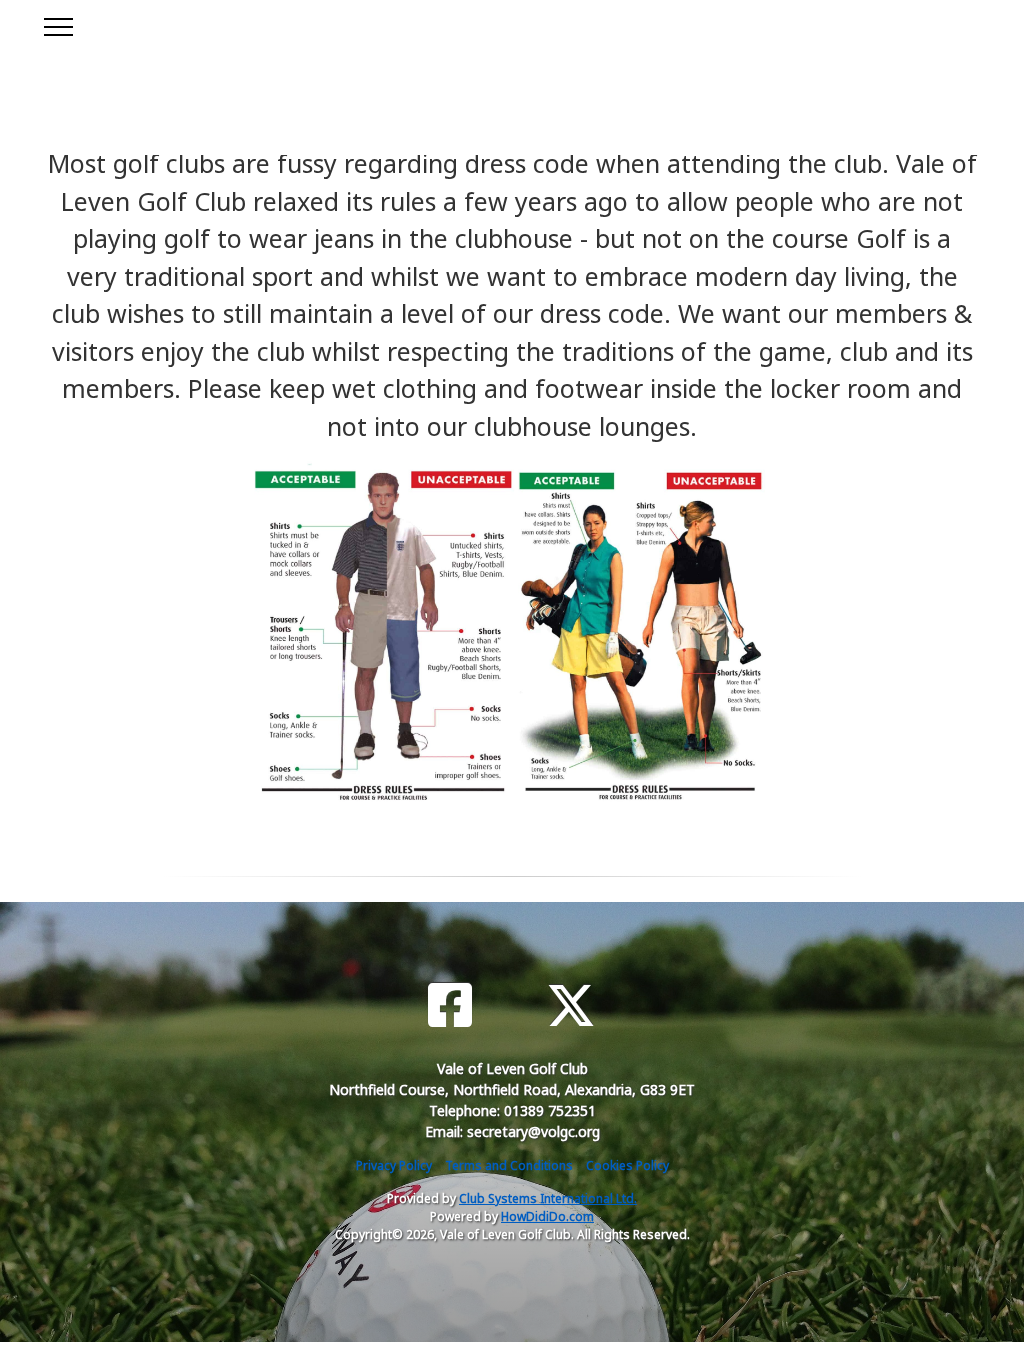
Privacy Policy (394, 1165)
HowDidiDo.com (547, 1216)
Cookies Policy (627, 1165)
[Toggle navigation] (57, 24)
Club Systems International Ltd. (548, 1198)
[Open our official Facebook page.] (450, 1005)
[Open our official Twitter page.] (571, 1005)
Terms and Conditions (509, 1165)
